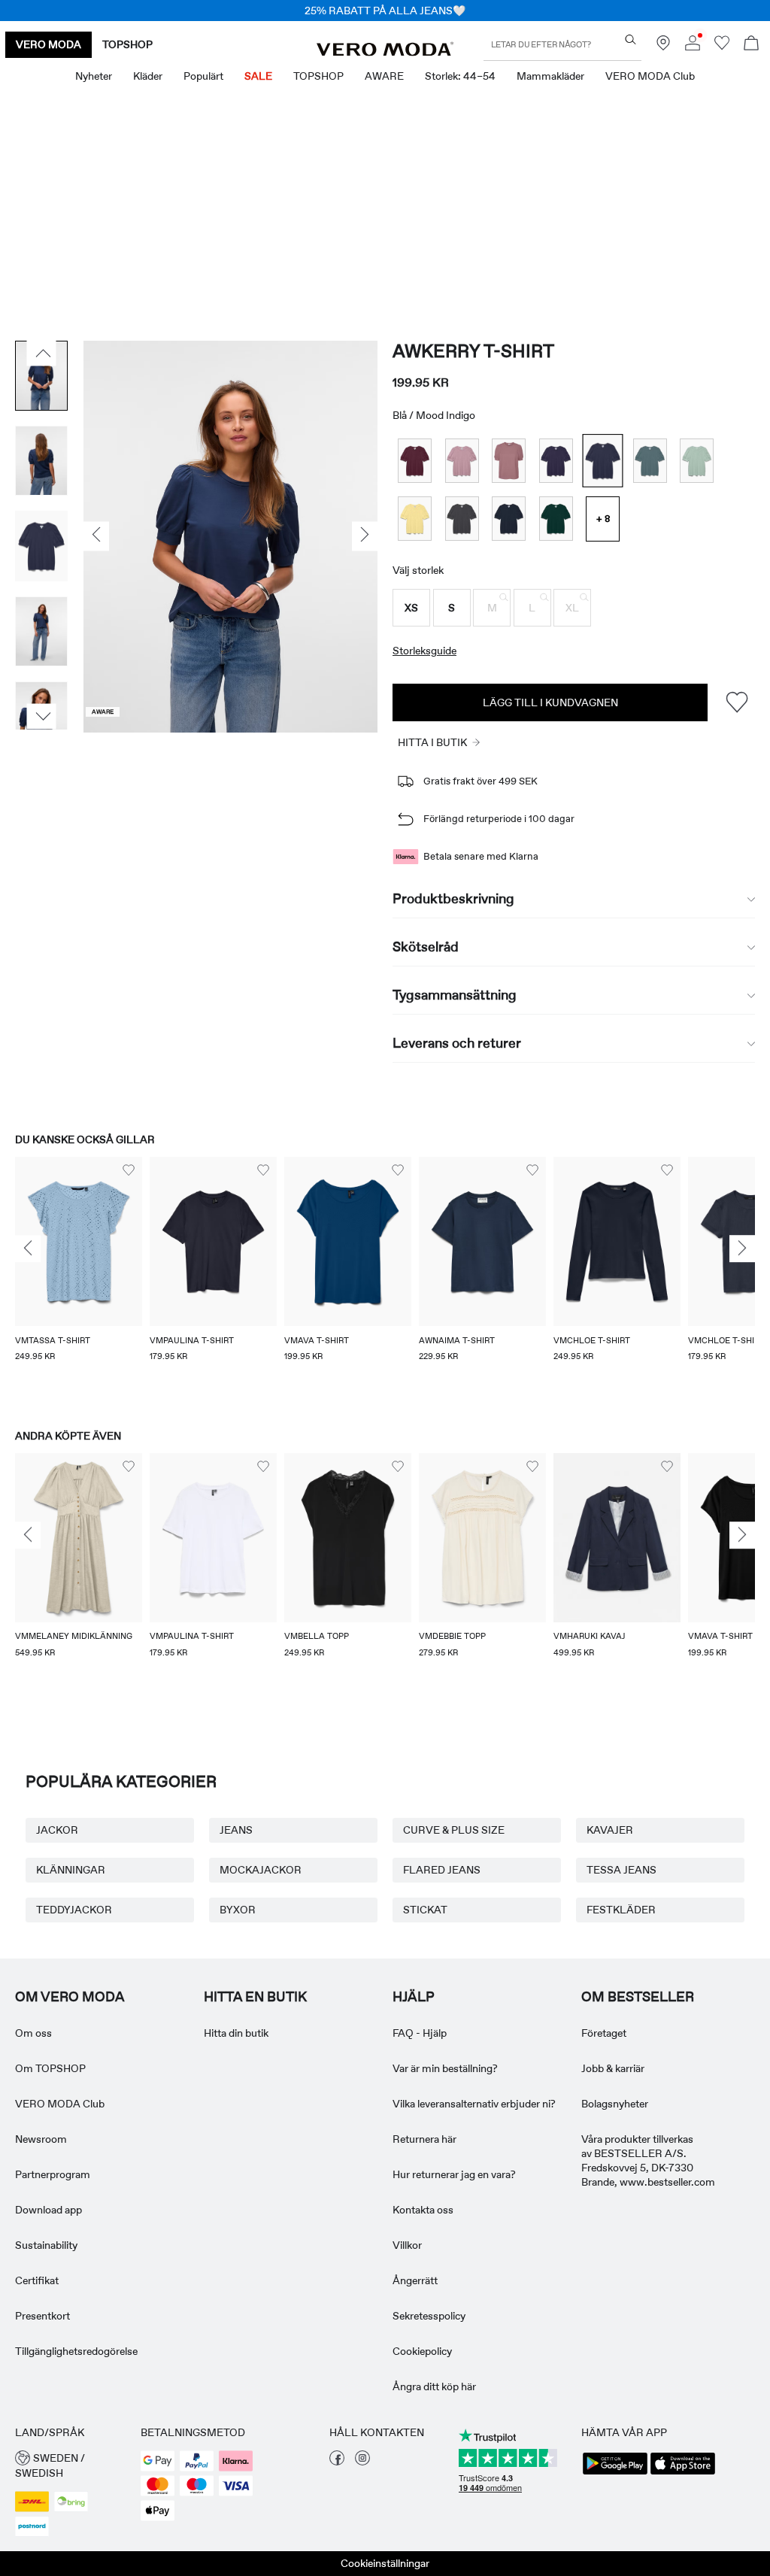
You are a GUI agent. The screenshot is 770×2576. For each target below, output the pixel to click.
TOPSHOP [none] (127, 44)
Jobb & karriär (613, 2068)
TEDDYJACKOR (74, 1910)
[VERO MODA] (385, 52)
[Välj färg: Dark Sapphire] (509, 519)
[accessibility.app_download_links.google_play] (615, 2473)
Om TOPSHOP (50, 2068)
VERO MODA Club (60, 2104)
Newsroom (41, 2139)
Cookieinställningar (385, 2563)
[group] (79, 1278)
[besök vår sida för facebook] (337, 2462)
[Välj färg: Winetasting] (415, 461)
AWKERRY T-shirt (473, 351)
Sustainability (46, 2245)
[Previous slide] (28, 1249)
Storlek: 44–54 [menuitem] (460, 76)
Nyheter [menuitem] (94, 76)
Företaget (604, 2033)
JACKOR (57, 1830)
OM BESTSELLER (638, 1997)
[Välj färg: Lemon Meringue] (415, 519)
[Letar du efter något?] (631, 39)
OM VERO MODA (70, 1997)
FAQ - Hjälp (420, 2033)
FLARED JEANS (442, 1870)
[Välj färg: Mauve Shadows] (462, 461)
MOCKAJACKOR (261, 1870)
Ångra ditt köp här (434, 2386)
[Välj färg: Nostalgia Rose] (509, 461)
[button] (411, 608)
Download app (49, 2210)
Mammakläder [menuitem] (550, 76)
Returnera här (424, 2139)
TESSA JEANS (621, 1870)
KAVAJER (610, 1830)
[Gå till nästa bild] (42, 716)
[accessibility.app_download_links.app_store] (683, 2473)
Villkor (407, 2245)
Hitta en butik (255, 1997)
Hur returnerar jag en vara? (454, 2174)
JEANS (236, 1830)
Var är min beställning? (445, 2068)
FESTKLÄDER (621, 1910)
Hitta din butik (236, 2033)
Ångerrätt (415, 2280)
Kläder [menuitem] (148, 76)
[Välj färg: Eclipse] (556, 461)
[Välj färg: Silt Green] (697, 461)
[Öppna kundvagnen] (751, 45)
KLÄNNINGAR (71, 1870)
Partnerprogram (53, 2174)
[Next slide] (742, 1249)
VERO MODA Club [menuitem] (650, 76)
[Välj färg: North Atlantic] (650, 461)
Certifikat (37, 2280)
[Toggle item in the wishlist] (737, 702)
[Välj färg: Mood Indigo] (603, 461)
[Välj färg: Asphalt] (462, 519)
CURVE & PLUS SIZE (454, 1830)
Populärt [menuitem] (203, 76)
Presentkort (42, 2316)
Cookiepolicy (422, 2351)
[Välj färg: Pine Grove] (556, 519)
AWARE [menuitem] (384, 76)
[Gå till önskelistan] (722, 47)
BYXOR (238, 1910)
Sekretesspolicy (429, 2316)
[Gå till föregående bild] (42, 353)
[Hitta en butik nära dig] (663, 47)
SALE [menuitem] (258, 76)
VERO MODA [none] (49, 44)
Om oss (33, 2033)
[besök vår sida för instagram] (362, 2462)
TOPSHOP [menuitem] (318, 76)
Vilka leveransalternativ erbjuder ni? (474, 2104)
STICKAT (425, 1910)
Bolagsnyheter (615, 2104)
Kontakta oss (423, 2210)
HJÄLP (414, 1997)
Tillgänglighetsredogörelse (76, 2351)
